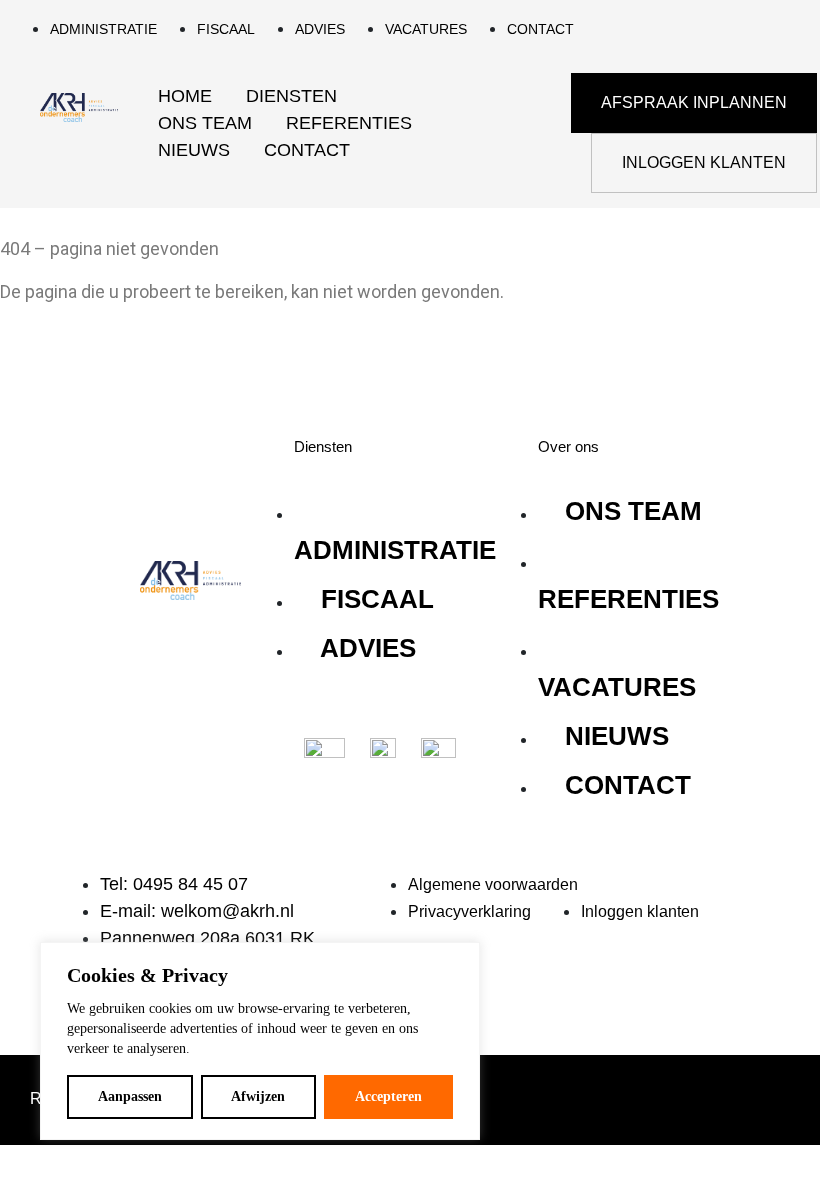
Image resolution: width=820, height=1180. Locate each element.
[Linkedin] (160, 655)
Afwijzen (258, 1096)
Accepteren (388, 1096)
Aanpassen (130, 1096)
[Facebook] (220, 655)
